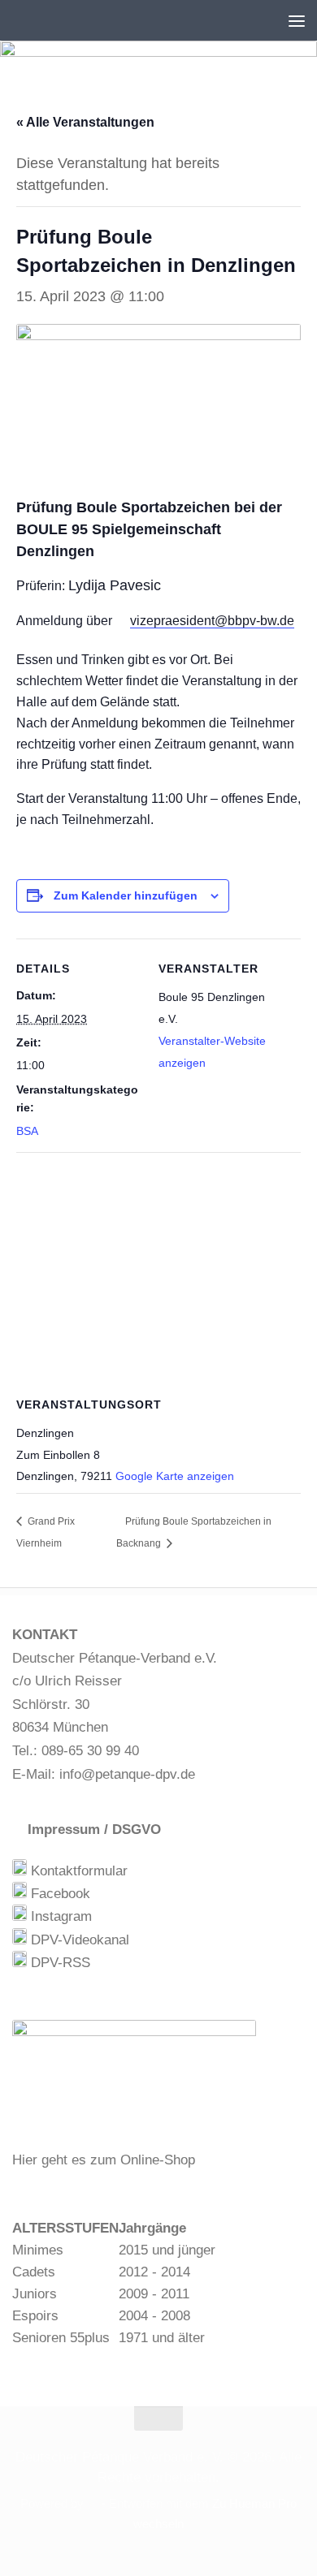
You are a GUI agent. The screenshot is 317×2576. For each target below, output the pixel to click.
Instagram (59, 1916)
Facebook (59, 1894)
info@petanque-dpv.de (127, 1774)
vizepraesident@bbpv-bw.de (212, 621)
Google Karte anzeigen (175, 1476)
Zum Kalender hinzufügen (126, 895)
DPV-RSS (59, 1963)
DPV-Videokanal (78, 1940)
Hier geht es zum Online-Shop (104, 2160)
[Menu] (297, 20)
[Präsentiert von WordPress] (93, 2504)
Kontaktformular (77, 1871)
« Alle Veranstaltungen (85, 122)
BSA (27, 1131)
